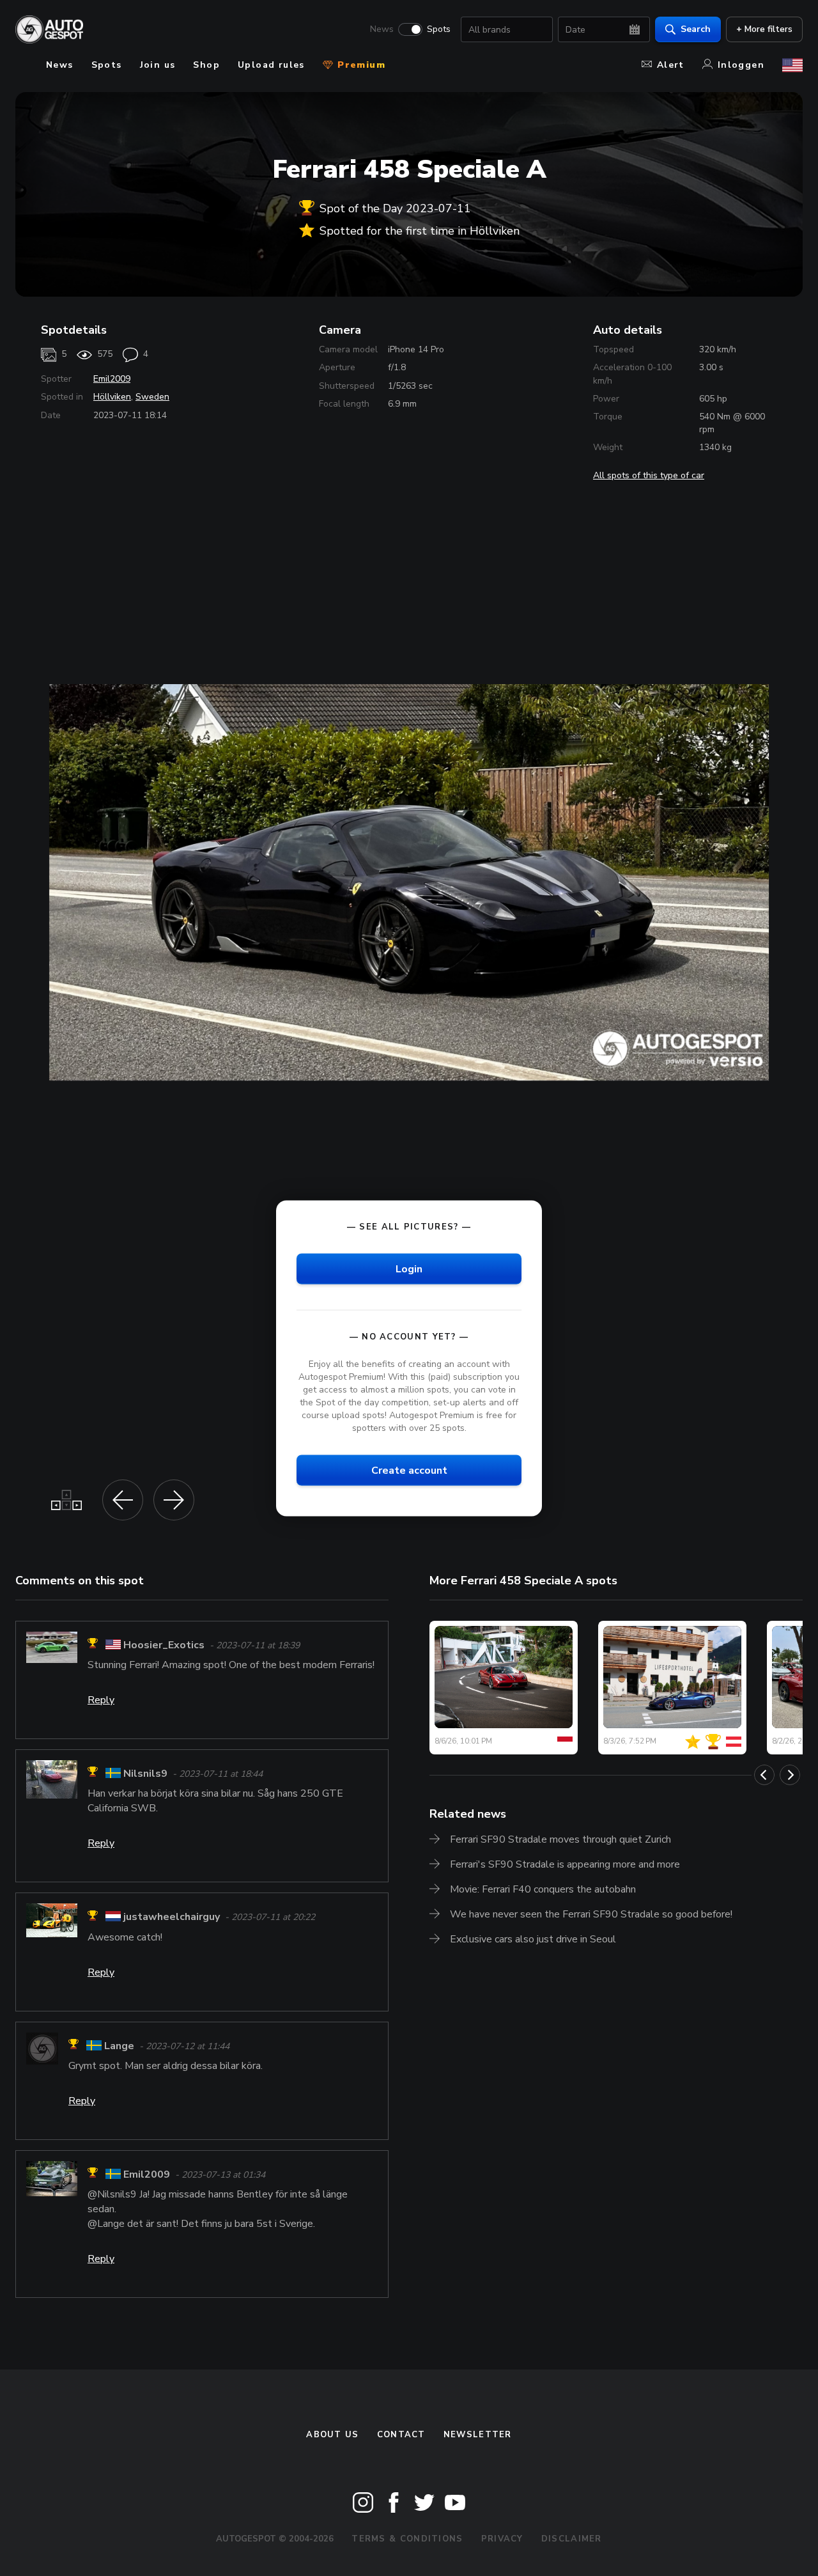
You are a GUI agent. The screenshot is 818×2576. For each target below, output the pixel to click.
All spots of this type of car (649, 475)
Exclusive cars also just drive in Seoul (533, 1939)
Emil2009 (112, 379)
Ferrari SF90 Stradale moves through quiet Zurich (560, 1839)
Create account (409, 1471)
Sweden (152, 397)
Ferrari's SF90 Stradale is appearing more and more (565, 1864)
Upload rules (271, 65)
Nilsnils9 (145, 1774)
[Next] (790, 1775)
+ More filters (764, 29)
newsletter (478, 2435)
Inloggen (741, 65)
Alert (671, 65)
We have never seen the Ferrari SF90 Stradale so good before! (591, 1914)
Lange (119, 2046)
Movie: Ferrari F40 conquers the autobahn (543, 1889)
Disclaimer (572, 2539)
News (382, 29)
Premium (360, 65)
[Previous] (764, 1775)
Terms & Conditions (407, 2539)
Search (696, 29)
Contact (401, 2435)
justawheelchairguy (172, 1917)
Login (409, 1268)
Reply (101, 1700)
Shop (206, 65)
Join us (158, 65)
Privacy (502, 2539)
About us (332, 2435)
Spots (439, 29)
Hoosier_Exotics (164, 1645)
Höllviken (112, 397)
